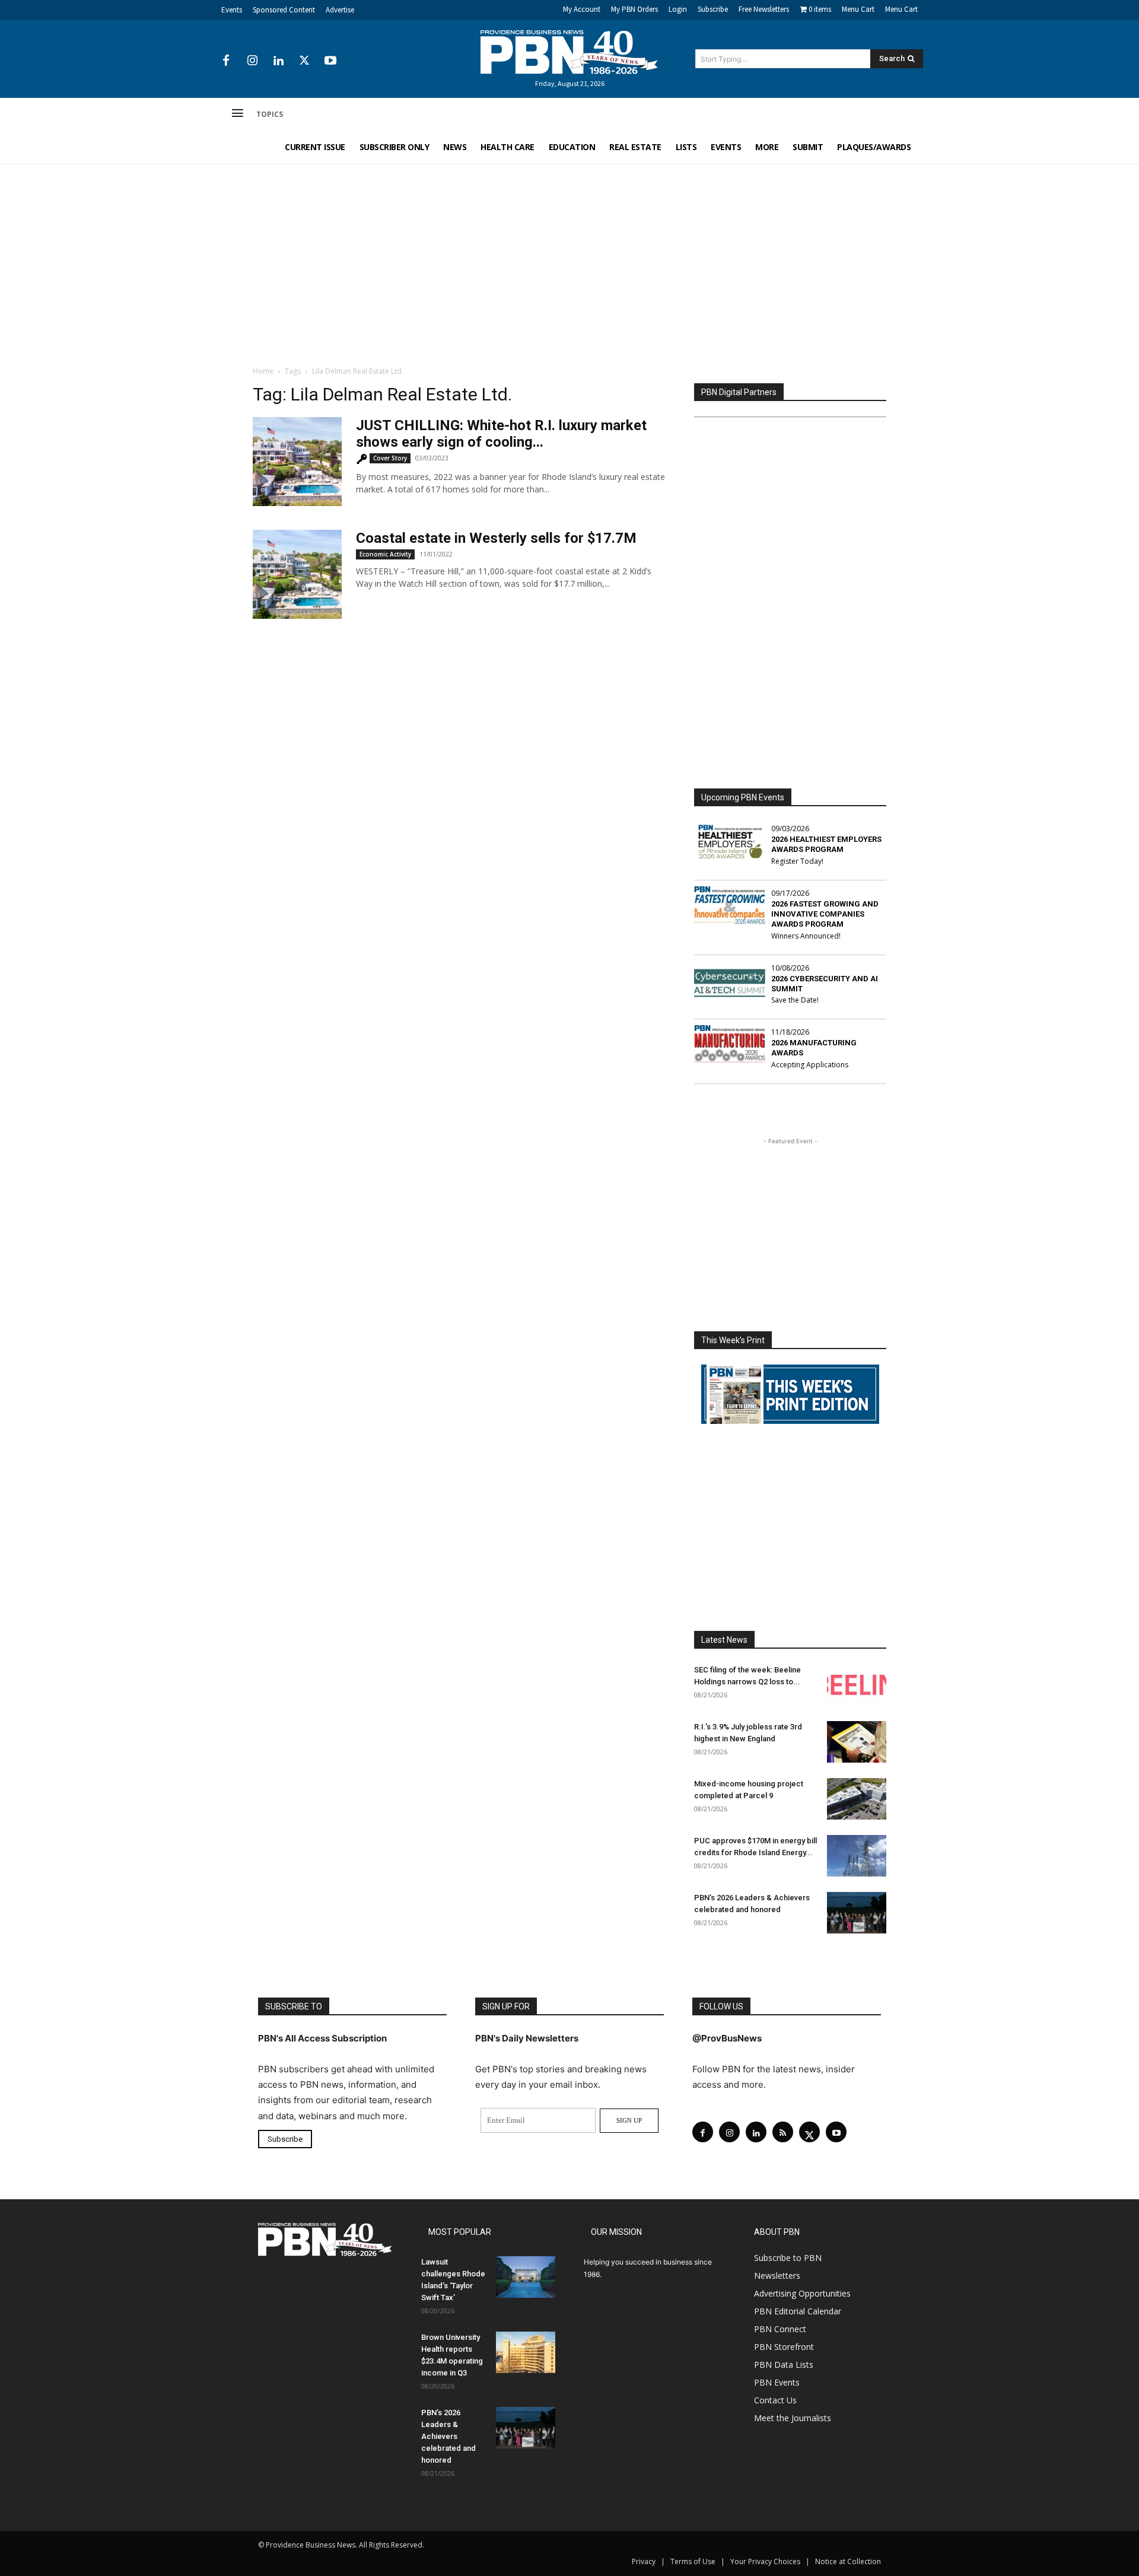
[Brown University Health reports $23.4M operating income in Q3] (526, 2352)
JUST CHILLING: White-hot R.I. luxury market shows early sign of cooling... (501, 434)
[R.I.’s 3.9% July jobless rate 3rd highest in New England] (857, 1742)
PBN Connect (780, 2329)
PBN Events (777, 2382)
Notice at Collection (848, 2561)
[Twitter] (304, 61)
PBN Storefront (784, 2347)
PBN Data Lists (784, 2364)
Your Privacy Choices (765, 2561)
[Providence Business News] (569, 52)
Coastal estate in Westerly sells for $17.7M (496, 538)
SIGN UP (629, 2120)
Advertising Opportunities (802, 2293)
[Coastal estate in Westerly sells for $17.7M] (297, 574)
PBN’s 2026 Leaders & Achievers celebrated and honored (448, 2436)
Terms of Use (693, 2561)
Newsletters (777, 2276)
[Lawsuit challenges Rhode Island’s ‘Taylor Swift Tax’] (526, 2277)
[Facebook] (226, 61)
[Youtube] (330, 61)
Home (263, 371)
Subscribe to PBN (788, 2258)
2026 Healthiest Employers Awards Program (826, 844)
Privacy (644, 2561)
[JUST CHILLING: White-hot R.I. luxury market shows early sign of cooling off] (297, 462)
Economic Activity (385, 554)
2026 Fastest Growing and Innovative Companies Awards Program (825, 914)
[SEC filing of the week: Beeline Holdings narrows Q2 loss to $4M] (857, 1685)
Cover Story (390, 458)
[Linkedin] (278, 61)
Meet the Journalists (793, 2418)
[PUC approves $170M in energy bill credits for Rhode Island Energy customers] (857, 1856)
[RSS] (783, 2132)
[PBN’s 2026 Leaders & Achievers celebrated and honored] (857, 1913)
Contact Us (775, 2400)
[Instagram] (252, 61)
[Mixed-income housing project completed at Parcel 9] (857, 1799)
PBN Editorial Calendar (798, 2311)
